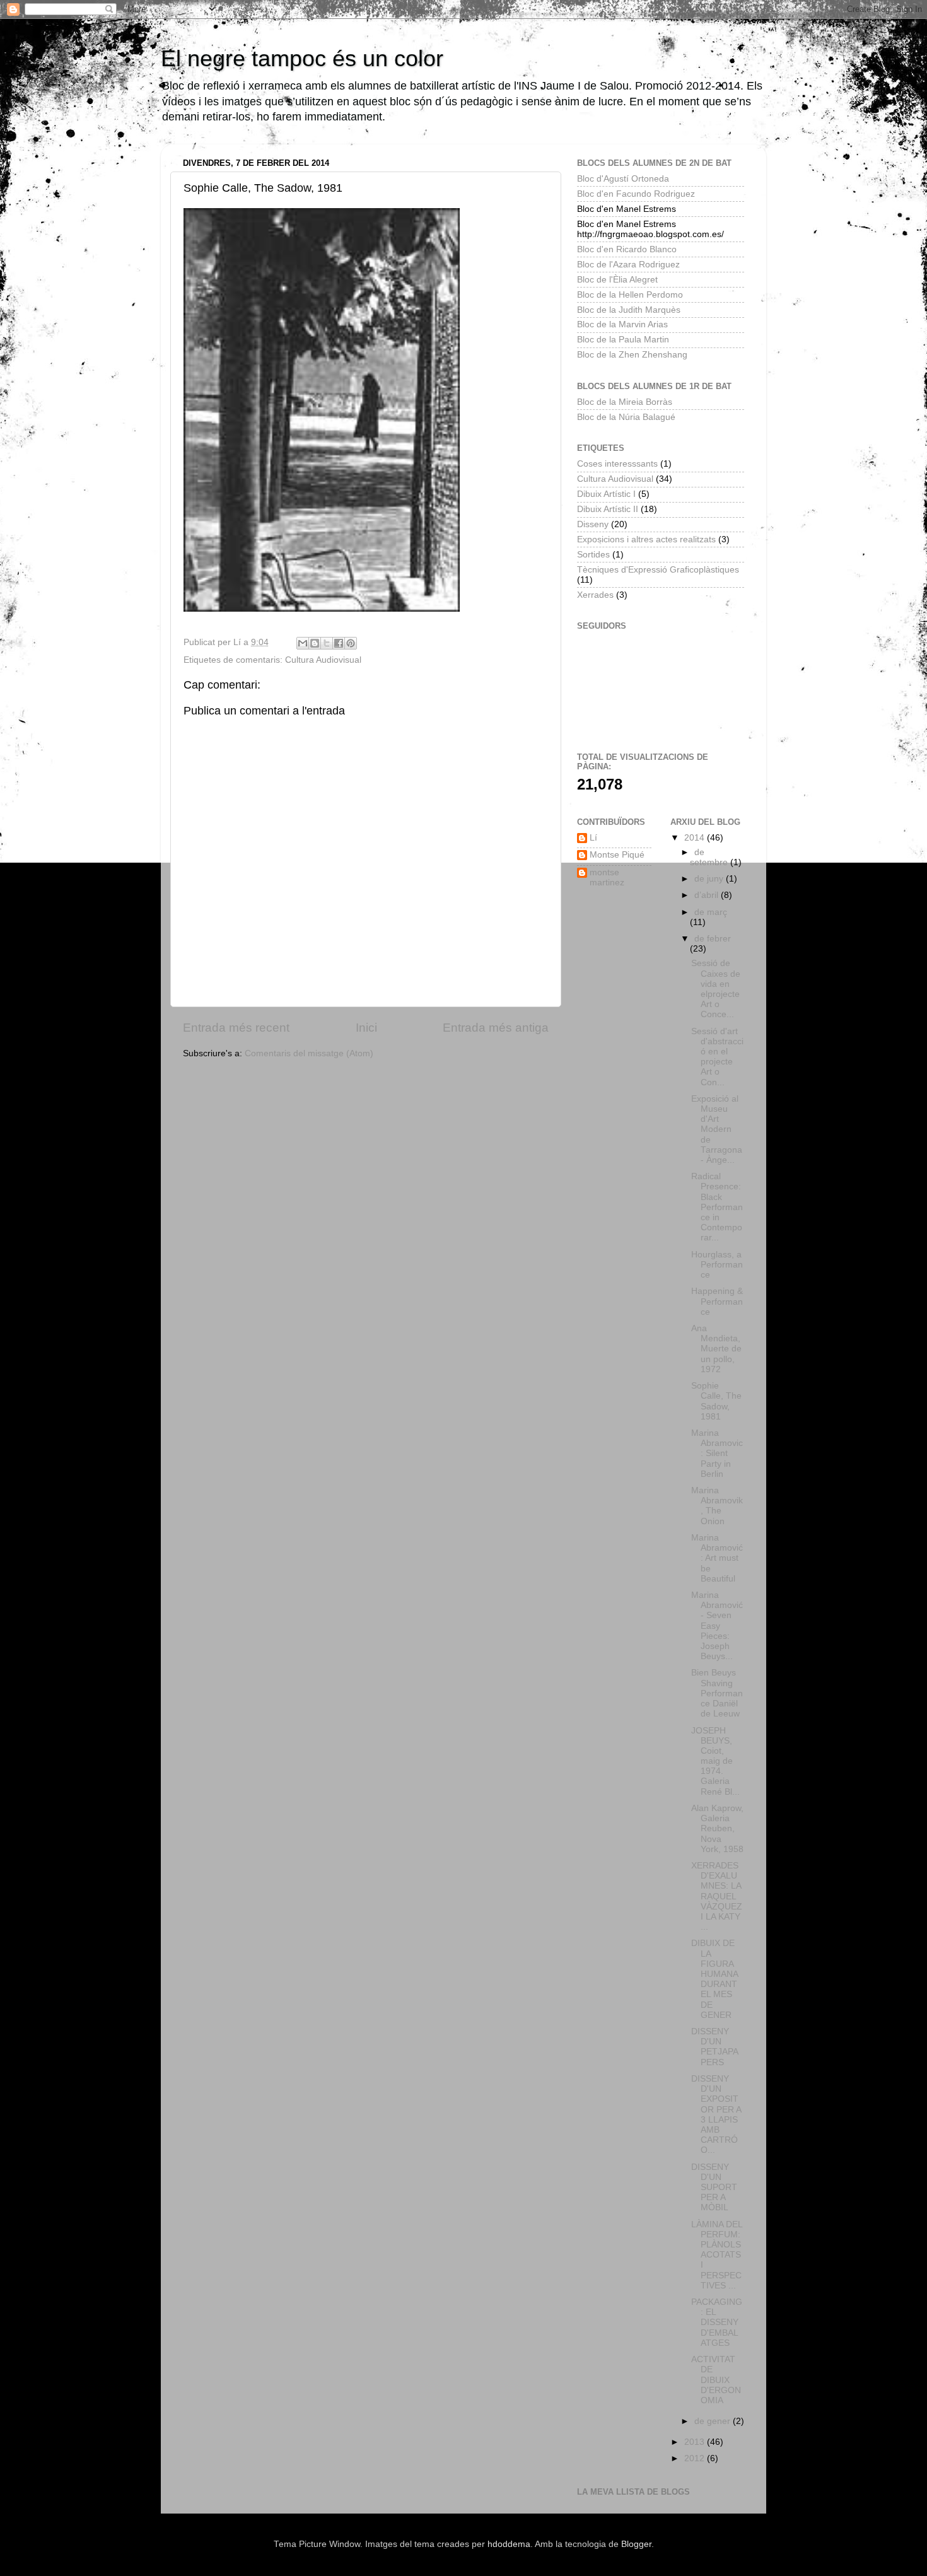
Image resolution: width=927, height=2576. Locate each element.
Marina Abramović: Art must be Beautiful (717, 1558)
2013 (696, 2442)
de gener (714, 2421)
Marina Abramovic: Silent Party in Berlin (717, 1454)
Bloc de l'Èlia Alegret (617, 280)
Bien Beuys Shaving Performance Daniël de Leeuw (717, 1693)
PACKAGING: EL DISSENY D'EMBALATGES (717, 2322)
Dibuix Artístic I (606, 494)
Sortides (593, 555)
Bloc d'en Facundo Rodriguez (636, 194)
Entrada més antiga (496, 1028)
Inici (366, 1028)
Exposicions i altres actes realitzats (646, 539)
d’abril (708, 895)
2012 (696, 2458)
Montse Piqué (617, 855)
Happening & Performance (717, 1301)
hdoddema (509, 2544)
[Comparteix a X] (327, 643)
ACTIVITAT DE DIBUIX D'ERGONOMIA (716, 2380)
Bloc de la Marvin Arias (622, 324)
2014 (696, 838)
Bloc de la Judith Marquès (629, 310)
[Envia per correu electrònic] (303, 643)
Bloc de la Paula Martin (623, 340)
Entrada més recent (236, 1028)
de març (711, 912)
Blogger (636, 2544)
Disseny (593, 524)
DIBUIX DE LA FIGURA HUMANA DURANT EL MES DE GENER (714, 1979)
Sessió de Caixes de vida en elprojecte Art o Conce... (716, 989)
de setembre (710, 857)
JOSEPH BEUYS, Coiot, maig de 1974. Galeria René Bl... (715, 1761)
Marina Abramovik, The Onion (717, 1506)
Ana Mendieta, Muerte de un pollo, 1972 (716, 1349)
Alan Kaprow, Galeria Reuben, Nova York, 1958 (717, 1829)
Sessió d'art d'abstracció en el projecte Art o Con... (717, 1057)
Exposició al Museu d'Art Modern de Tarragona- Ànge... (717, 1129)
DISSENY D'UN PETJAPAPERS (715, 2047)
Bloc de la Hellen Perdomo (630, 295)
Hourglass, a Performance (717, 1265)
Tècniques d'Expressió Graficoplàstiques (658, 570)
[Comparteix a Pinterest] (351, 643)
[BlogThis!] (315, 643)
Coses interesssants (617, 464)
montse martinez (607, 877)
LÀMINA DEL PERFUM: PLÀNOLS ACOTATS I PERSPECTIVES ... (717, 2255)
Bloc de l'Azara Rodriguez (628, 265)
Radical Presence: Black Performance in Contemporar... (717, 1207)
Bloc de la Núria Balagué (626, 417)
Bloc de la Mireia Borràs (625, 402)
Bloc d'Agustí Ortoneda (623, 179)
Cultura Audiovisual (323, 660)
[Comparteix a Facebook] (339, 643)
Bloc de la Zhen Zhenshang (632, 355)
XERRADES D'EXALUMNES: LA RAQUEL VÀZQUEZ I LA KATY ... (717, 1896)
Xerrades (595, 595)
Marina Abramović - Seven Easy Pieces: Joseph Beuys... (717, 1626)
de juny (710, 879)
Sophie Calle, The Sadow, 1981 (716, 1401)
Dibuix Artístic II (608, 509)
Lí (593, 838)
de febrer (713, 939)
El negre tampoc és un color (302, 58)
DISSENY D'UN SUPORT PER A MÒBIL (714, 2188)
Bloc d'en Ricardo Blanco (627, 249)
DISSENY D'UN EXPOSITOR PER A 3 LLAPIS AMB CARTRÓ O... (716, 2114)
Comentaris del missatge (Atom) (309, 1053)
